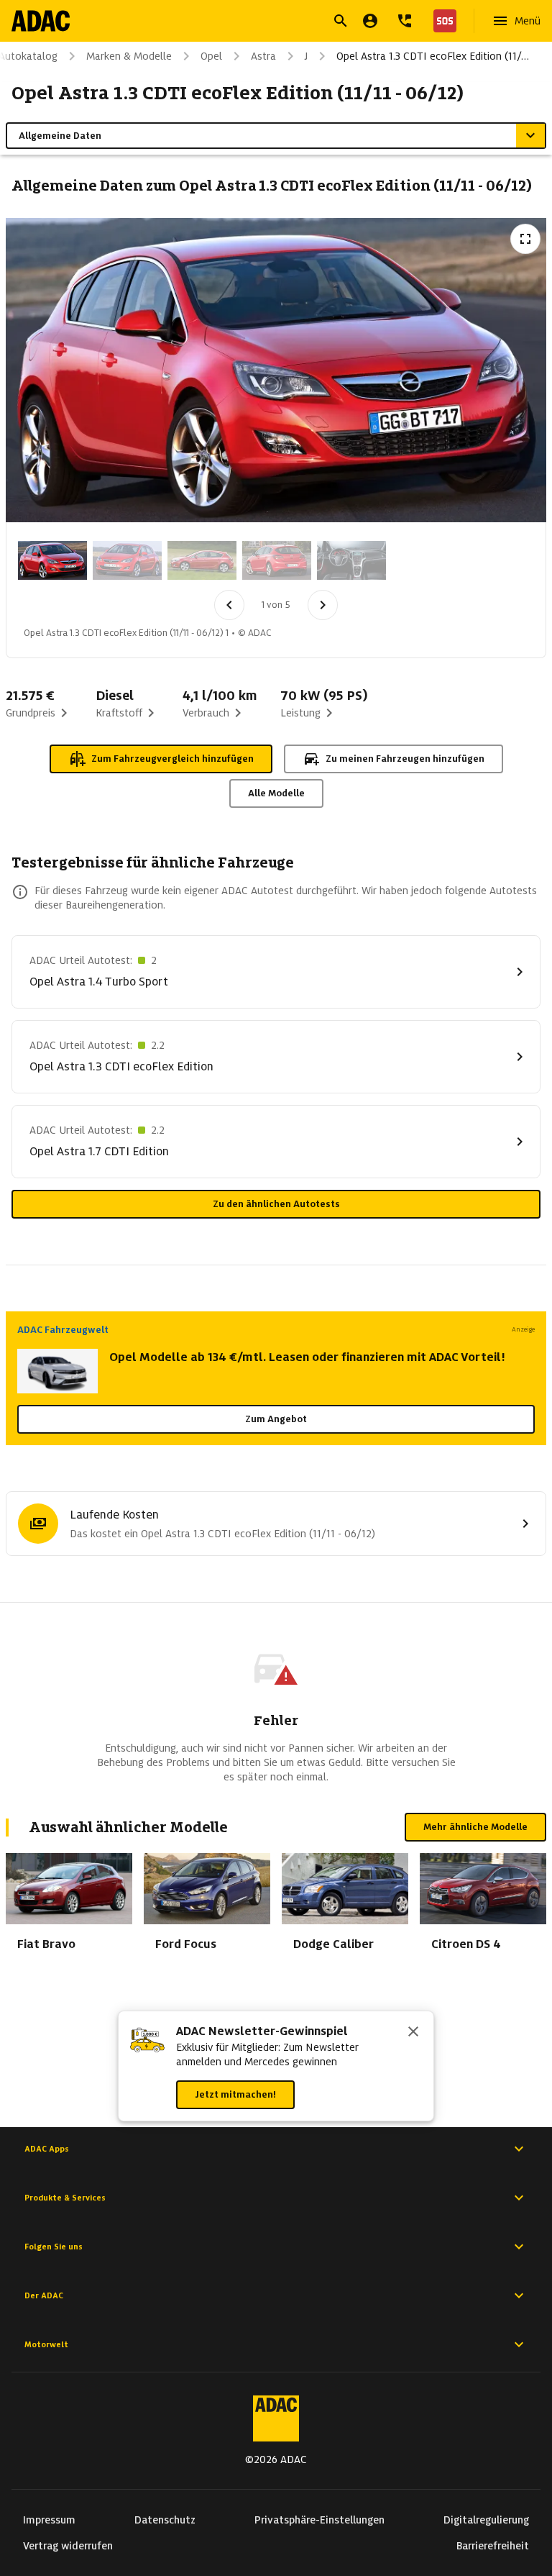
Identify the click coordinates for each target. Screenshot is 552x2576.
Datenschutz (165, 2520)
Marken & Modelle (129, 56)
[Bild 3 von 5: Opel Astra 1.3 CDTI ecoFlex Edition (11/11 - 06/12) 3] (202, 560)
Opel (211, 56)
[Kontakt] (405, 21)
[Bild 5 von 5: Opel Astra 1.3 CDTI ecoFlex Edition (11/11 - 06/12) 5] (351, 560)
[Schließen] (413, 2033)
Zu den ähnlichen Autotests (276, 1204)
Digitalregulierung (486, 2520)
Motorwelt (46, 2344)
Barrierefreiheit (493, 2546)
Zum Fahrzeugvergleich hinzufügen (172, 759)
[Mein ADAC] (370, 21)
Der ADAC (44, 2295)
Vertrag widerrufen (68, 2546)
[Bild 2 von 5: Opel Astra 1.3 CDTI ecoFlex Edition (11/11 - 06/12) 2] (127, 560)
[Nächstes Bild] (323, 605)
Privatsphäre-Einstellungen (319, 2520)
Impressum (49, 2520)
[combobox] (259, 23)
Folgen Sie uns (54, 2247)
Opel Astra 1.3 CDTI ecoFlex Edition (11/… (433, 56)
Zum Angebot (276, 1419)
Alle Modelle (276, 793)
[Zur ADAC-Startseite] (41, 21)
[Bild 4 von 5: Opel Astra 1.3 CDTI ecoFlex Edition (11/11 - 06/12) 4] (277, 560)
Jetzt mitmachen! (235, 2094)
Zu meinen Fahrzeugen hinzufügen (405, 759)
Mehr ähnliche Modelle (475, 1827)
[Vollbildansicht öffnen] (525, 239)
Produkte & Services (65, 2198)
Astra (263, 56)
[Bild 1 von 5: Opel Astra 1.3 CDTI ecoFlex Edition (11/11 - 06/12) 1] (52, 560)
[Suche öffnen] (341, 21)
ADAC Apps (47, 2149)
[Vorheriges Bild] (229, 605)
